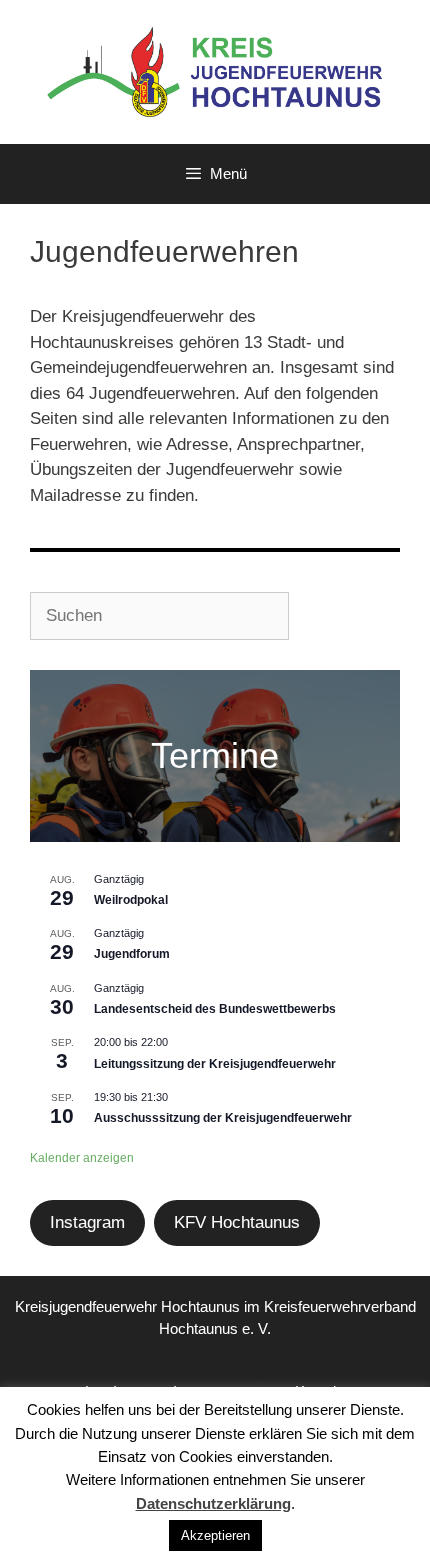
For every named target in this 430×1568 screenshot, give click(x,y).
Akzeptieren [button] (215, 1535)
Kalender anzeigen (82, 1158)
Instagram (87, 1222)
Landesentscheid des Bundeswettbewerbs (215, 1009)
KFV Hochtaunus (237, 1222)
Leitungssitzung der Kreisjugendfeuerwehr (215, 1064)
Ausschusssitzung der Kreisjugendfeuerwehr (223, 1118)
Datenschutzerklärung (213, 1503)
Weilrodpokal (131, 900)
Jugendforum (132, 954)
